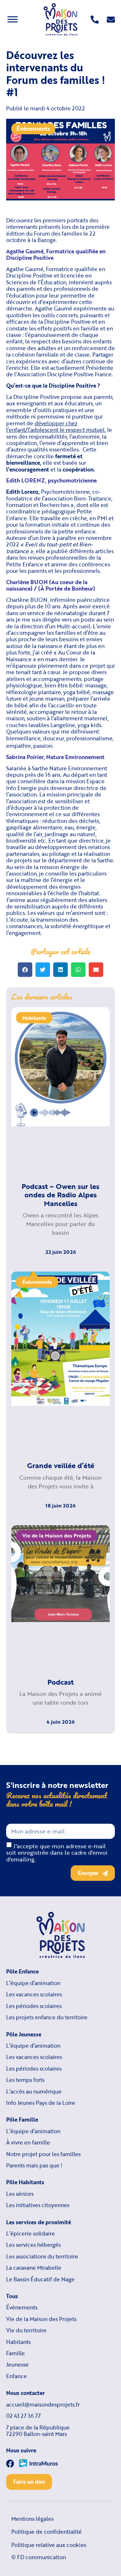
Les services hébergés (33, 2245)
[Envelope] (111, 20)
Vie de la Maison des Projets (41, 2319)
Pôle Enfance (22, 1972)
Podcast (60, 1682)
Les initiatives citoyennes (38, 2205)
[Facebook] (10, 2464)
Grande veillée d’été (61, 1465)
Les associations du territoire (42, 2257)
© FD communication (39, 2557)
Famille (15, 2353)
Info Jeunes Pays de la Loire (41, 2103)
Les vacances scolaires (34, 1994)
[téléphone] (95, 20)
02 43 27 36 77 (23, 2416)
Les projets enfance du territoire (47, 2017)
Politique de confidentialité (46, 2532)
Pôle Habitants (25, 2182)
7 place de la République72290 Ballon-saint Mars (38, 2431)
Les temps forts (25, 2080)
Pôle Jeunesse (24, 2034)
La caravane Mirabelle (34, 2268)
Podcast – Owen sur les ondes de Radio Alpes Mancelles (60, 1195)
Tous (12, 2296)
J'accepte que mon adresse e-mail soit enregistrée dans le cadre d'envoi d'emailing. (57, 1852)
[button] (25, 970)
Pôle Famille (22, 2120)
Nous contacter (25, 2393)
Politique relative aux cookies (49, 2545)
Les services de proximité (39, 2222)
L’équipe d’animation (33, 1983)
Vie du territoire (26, 2330)
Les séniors (20, 2194)
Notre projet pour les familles (43, 2154)
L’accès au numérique (34, 2092)
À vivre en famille (28, 2143)
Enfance (16, 2376)
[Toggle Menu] (13, 19)
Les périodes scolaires (34, 2006)
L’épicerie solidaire (30, 2234)
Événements (33, 128)
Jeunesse (17, 2365)
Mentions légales (32, 2519)
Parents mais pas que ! (34, 2165)
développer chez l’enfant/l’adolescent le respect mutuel (55, 426)
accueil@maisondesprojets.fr (43, 2405)
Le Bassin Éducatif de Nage (40, 2279)
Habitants (18, 2342)
